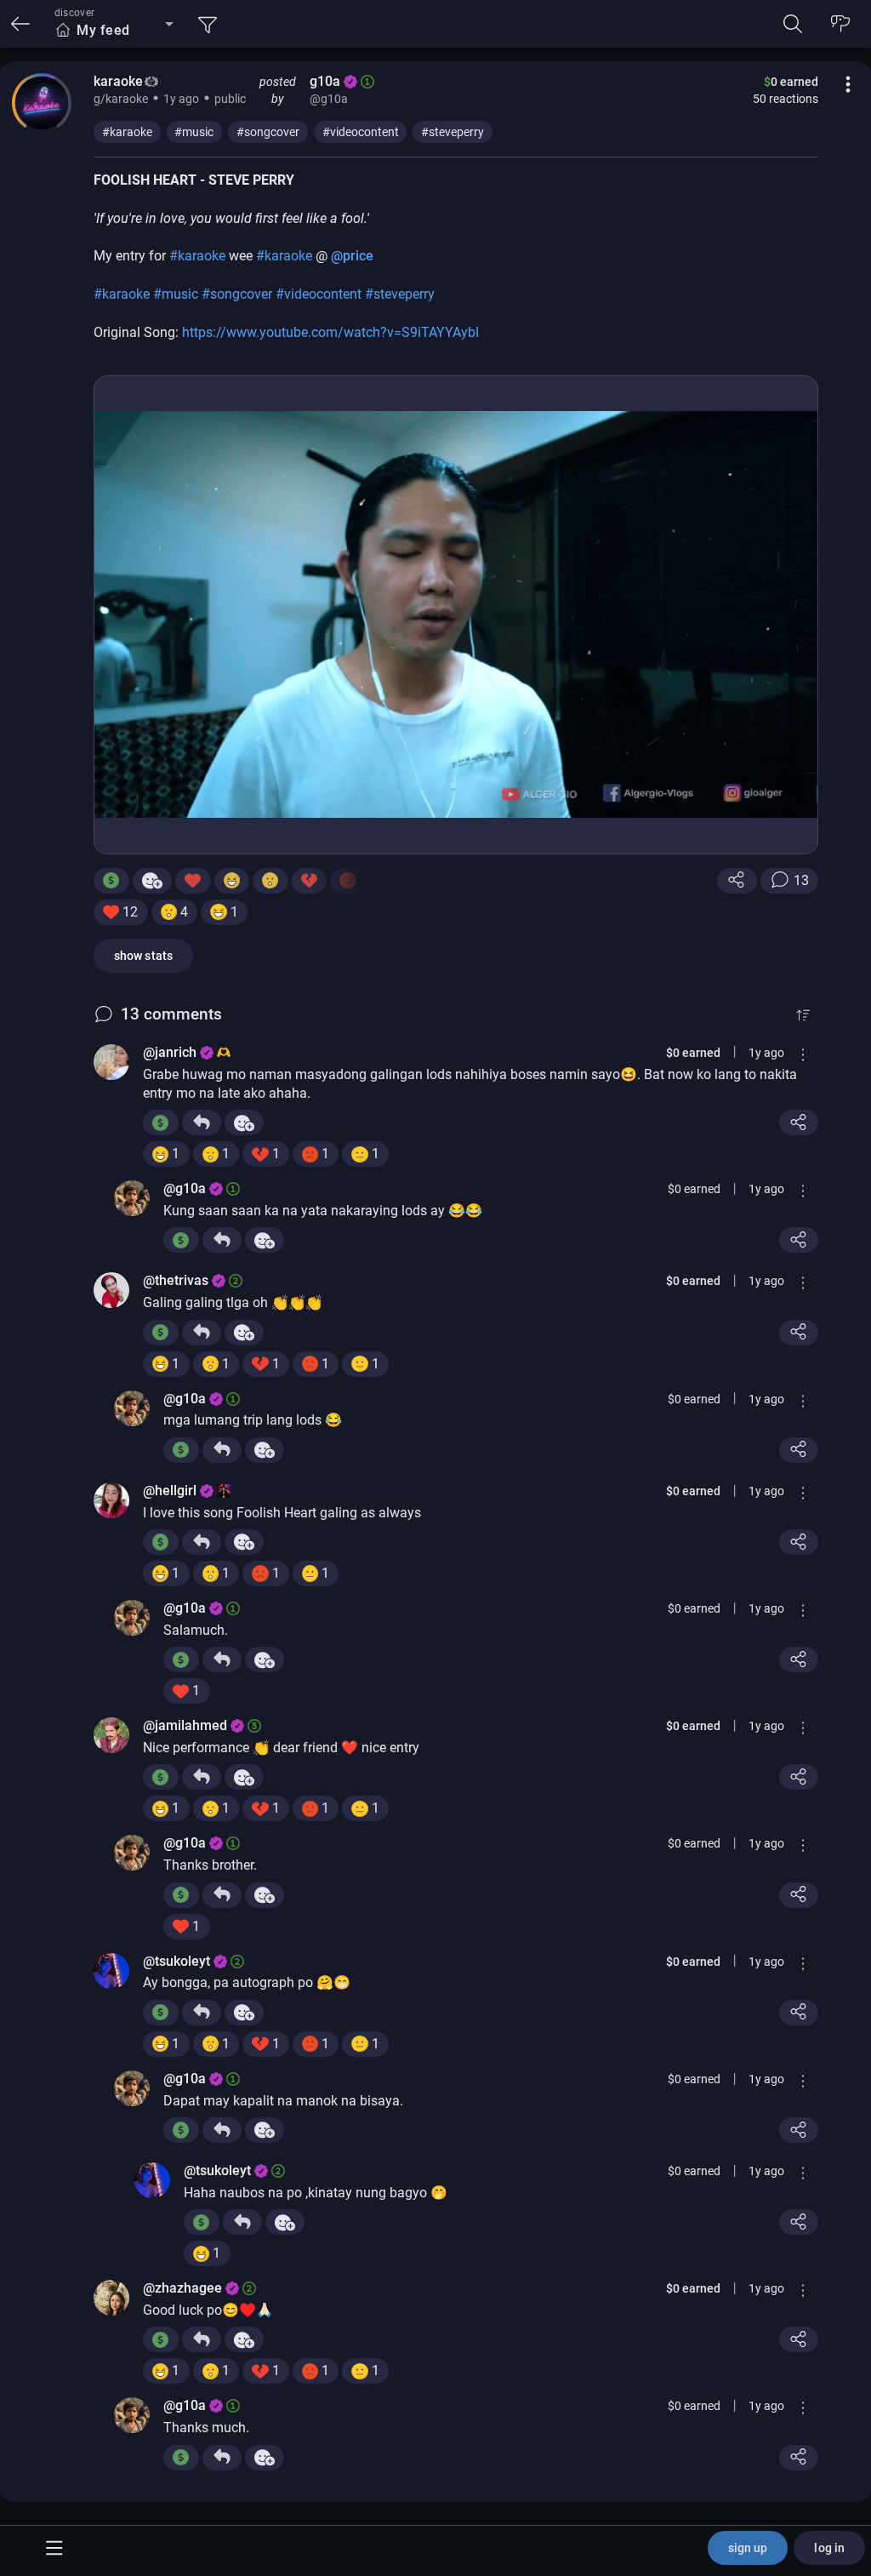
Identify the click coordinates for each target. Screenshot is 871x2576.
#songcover (268, 132)
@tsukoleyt (176, 1961)
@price (352, 256)
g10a (325, 81)
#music (194, 132)
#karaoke (127, 132)
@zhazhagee (182, 2288)
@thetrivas (176, 1280)
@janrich (170, 1052)
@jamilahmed (185, 1725)
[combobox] (114, 31)
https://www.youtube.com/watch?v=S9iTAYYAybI (330, 332)
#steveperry (453, 132)
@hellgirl (170, 1491)
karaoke (118, 81)
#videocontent (361, 132)
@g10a (185, 1188)
